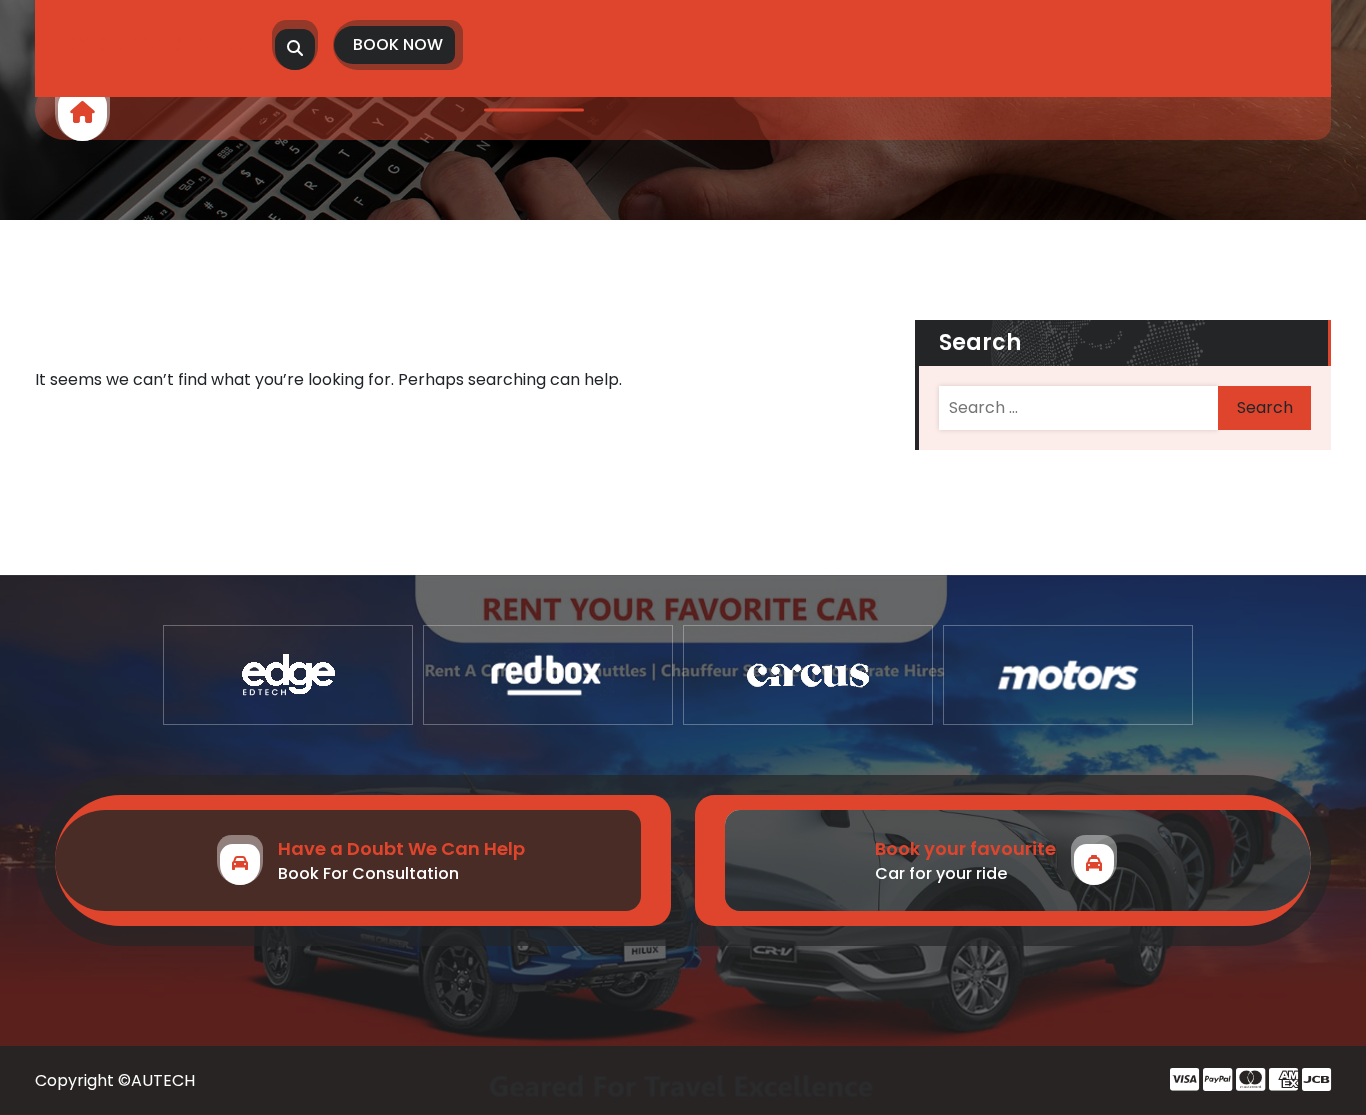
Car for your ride (941, 873)
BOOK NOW (398, 44)
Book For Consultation (368, 873)
